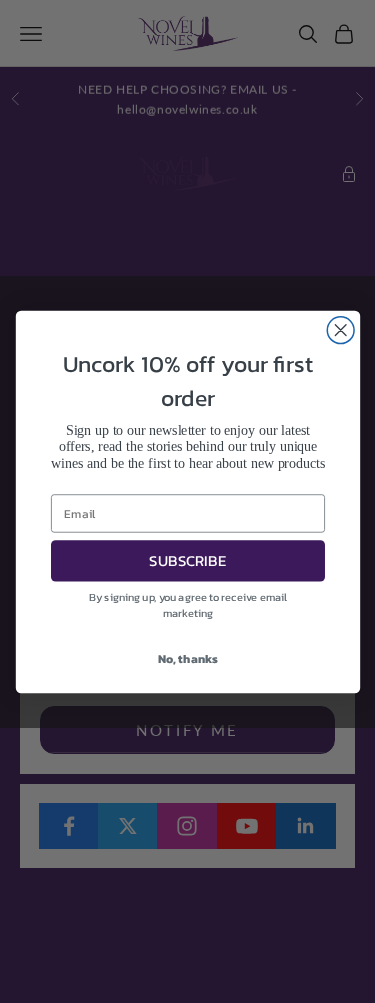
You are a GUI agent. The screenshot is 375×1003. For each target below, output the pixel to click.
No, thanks (187, 658)
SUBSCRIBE (187, 560)
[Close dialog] (340, 329)
